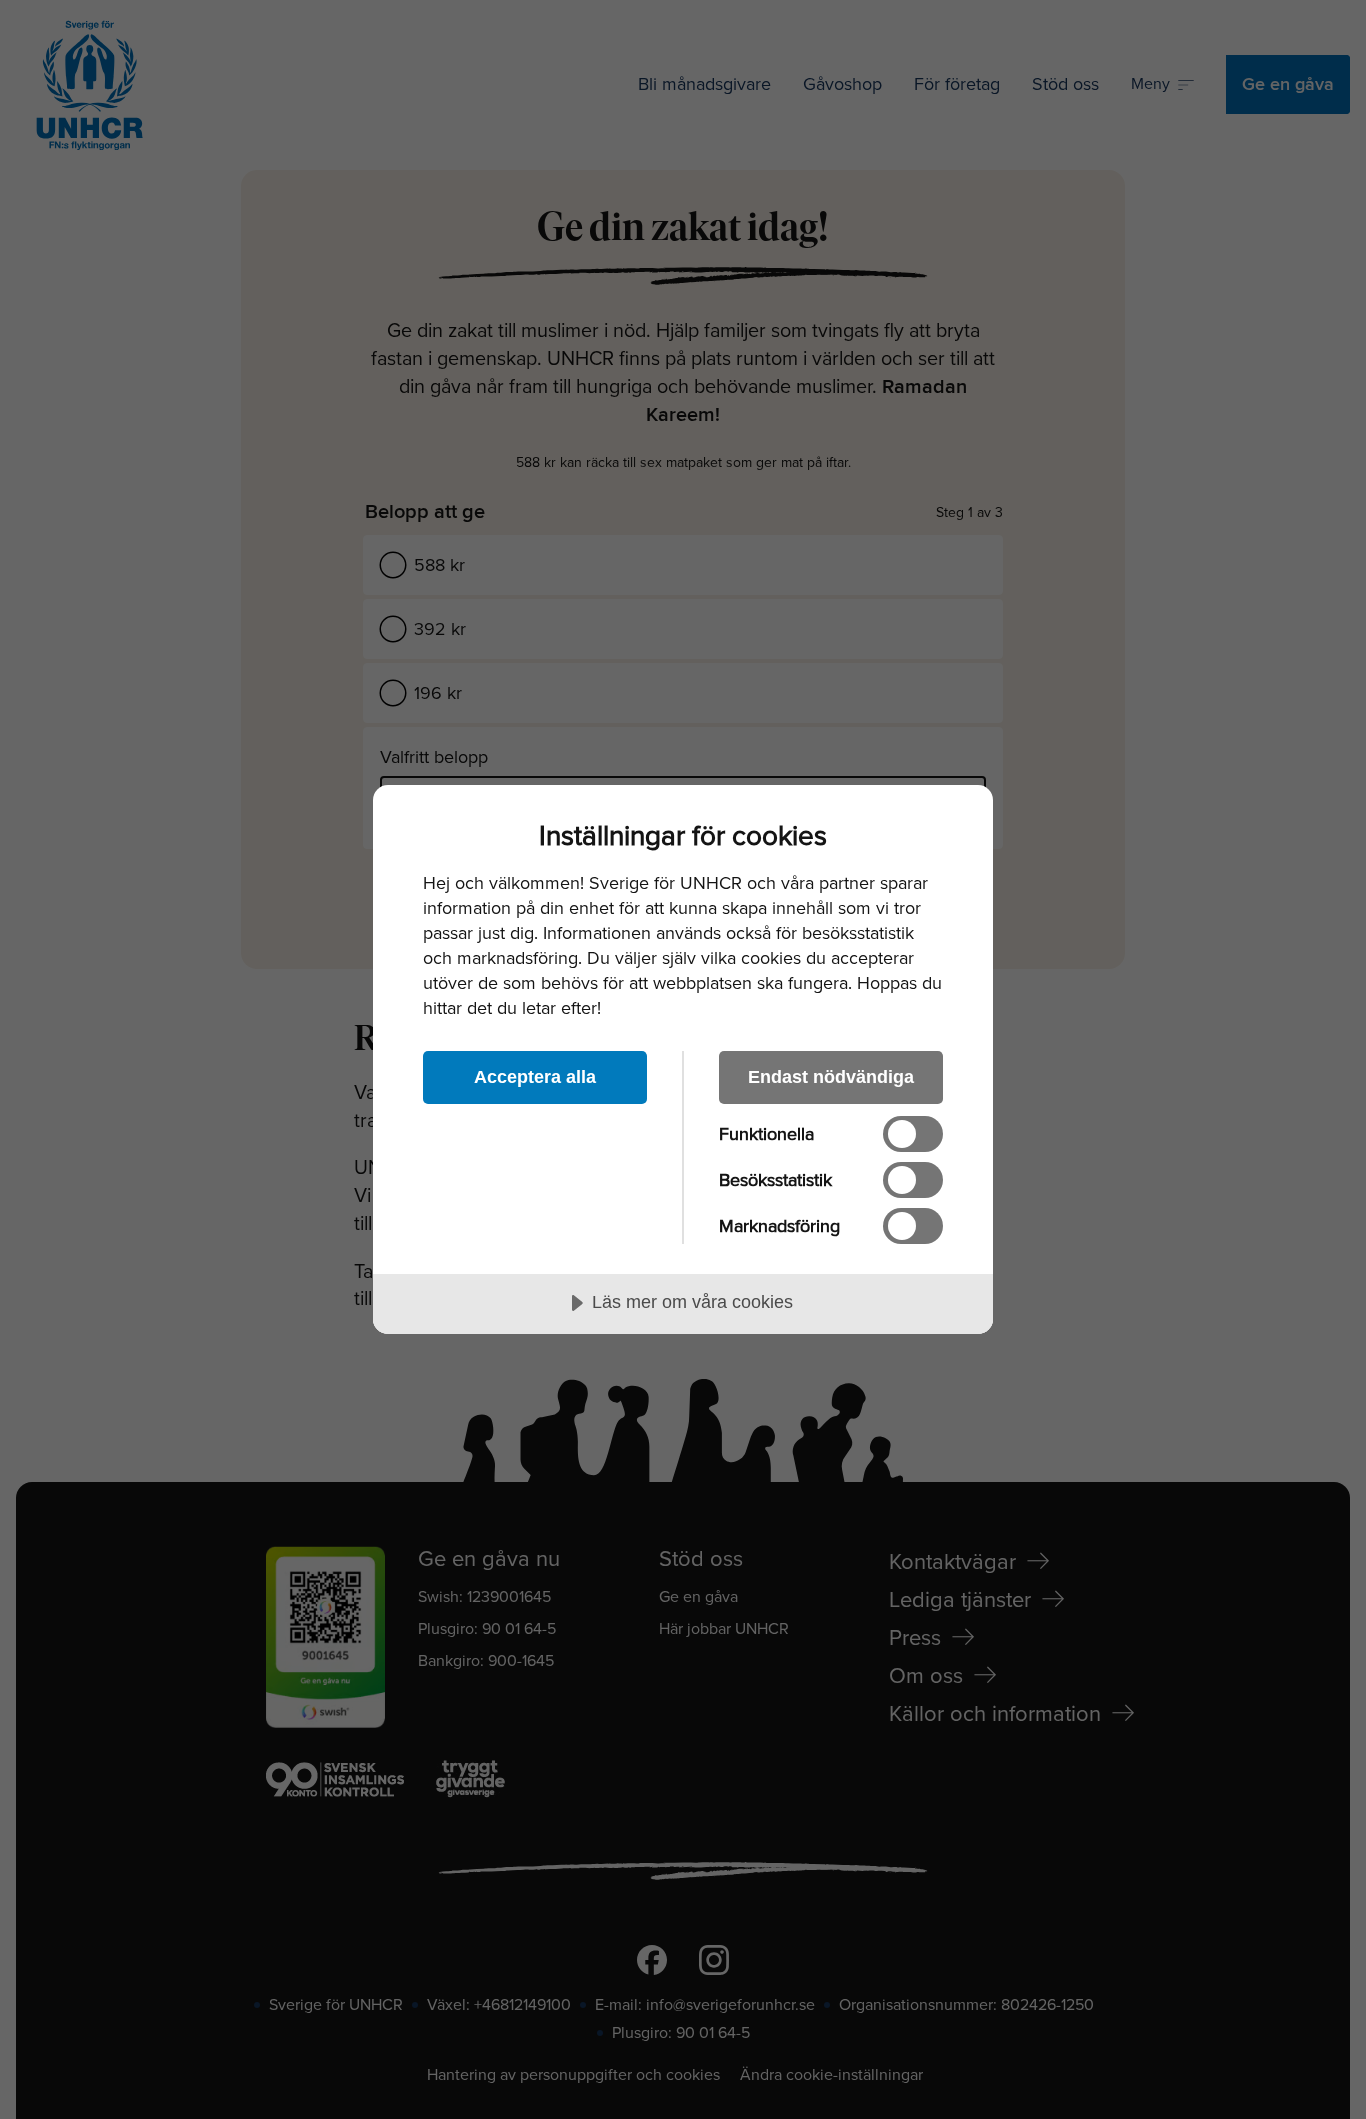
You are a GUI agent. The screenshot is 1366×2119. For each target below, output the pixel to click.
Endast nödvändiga (831, 1077)
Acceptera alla (535, 1077)
